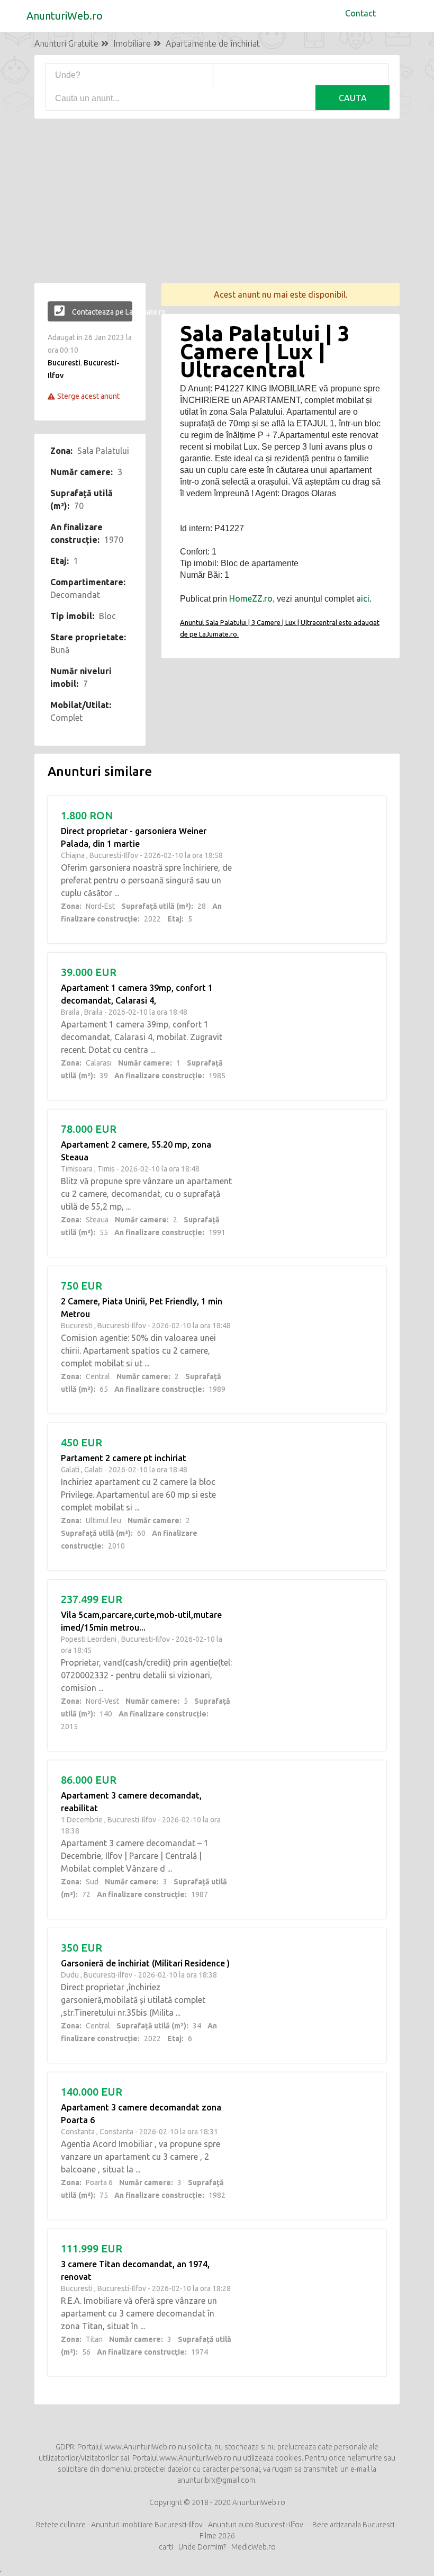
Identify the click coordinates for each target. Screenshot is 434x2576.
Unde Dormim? (202, 2547)
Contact (360, 13)
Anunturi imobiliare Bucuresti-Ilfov (147, 2525)
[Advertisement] (217, 209)
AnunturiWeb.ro (65, 16)
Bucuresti (64, 363)
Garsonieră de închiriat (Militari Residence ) (145, 1963)
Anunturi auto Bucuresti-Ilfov (256, 2525)
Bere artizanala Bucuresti (353, 2525)
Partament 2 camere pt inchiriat (124, 1458)
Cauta (353, 98)
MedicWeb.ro (254, 2547)
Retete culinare (61, 2525)
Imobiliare (132, 43)
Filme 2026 (217, 2536)
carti (166, 2547)
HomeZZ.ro (251, 598)
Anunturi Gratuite (66, 43)
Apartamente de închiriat (213, 43)
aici (363, 598)
